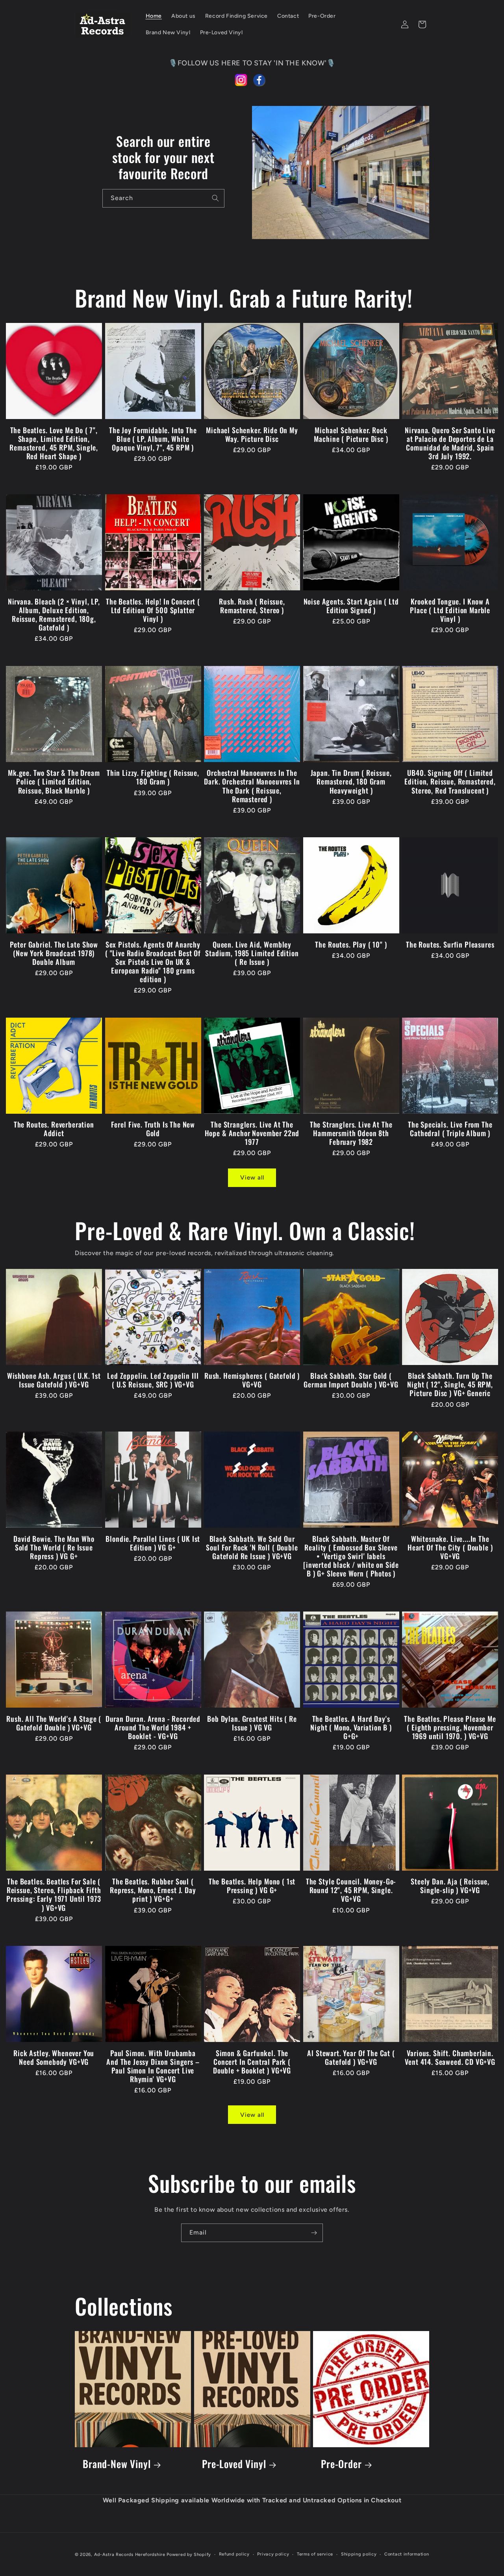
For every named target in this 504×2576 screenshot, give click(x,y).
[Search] (215, 198)
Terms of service (315, 2554)
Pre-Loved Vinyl (234, 2464)
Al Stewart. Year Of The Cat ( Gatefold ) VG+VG (351, 2057)
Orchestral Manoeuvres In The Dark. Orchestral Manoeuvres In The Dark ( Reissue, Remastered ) (252, 786)
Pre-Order (341, 2464)
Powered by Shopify (189, 2555)
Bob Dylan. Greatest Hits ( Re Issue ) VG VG (252, 1723)
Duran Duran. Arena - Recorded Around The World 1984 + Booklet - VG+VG (153, 1727)
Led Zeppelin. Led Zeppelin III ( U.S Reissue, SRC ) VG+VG (153, 1380)
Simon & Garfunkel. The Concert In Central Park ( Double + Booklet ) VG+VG (252, 2062)
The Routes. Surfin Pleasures (450, 944)
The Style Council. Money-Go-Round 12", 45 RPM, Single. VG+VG (351, 1890)
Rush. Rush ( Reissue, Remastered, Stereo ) (252, 606)
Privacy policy (273, 2554)
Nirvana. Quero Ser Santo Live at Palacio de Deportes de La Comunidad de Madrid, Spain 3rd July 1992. (450, 443)
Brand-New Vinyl (117, 2464)
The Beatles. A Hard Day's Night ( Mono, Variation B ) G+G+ (351, 1727)
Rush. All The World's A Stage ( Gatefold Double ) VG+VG (54, 1723)
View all (252, 1178)
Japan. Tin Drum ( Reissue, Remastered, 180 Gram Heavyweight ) (351, 781)
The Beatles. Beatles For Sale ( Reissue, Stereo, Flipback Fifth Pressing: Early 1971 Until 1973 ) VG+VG (54, 1894)
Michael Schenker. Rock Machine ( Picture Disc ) (351, 434)
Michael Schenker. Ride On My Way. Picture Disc (252, 434)
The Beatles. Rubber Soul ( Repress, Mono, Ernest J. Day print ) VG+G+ (153, 1890)
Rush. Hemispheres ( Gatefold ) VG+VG (252, 1380)
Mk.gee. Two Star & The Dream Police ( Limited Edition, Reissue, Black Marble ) (54, 781)
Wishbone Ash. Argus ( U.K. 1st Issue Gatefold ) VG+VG (54, 1380)
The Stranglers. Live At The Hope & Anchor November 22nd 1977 (252, 1133)
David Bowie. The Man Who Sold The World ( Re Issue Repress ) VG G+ (54, 1547)
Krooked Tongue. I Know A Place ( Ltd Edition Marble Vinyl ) (450, 610)
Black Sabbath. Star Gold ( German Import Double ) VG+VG (351, 1380)
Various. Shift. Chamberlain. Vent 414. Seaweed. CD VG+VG (450, 2057)
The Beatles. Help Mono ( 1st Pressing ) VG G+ (252, 1886)
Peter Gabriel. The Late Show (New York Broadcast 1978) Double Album (54, 953)
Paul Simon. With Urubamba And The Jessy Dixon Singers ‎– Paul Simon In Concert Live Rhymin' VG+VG (153, 2066)
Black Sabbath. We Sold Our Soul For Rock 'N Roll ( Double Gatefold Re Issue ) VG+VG (252, 1547)
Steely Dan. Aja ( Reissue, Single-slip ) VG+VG (450, 1886)
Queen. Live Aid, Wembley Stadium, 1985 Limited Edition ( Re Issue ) (252, 953)
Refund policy (234, 2554)
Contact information (407, 2554)
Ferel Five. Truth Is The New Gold (153, 1129)
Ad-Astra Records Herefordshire (130, 2555)
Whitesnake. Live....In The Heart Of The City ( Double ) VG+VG (450, 1547)
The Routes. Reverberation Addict (54, 1129)
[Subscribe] (314, 2233)
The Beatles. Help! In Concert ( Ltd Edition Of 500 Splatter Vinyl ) (153, 610)
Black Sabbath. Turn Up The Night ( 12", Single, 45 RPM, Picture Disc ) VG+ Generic (450, 1384)
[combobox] (163, 198)
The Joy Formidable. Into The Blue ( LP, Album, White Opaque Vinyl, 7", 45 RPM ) (153, 439)
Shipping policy (359, 2554)
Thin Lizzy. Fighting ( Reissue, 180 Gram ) (153, 777)
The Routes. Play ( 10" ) (351, 944)
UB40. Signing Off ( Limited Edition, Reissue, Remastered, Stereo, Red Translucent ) (450, 781)
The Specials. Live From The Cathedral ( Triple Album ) (450, 1129)
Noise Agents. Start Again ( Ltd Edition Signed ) (351, 606)
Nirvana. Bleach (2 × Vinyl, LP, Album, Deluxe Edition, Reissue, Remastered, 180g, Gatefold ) (54, 614)
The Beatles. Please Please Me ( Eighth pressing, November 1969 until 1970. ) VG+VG (450, 1727)
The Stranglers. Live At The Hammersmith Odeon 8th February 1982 (351, 1133)
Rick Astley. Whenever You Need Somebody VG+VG (54, 2057)
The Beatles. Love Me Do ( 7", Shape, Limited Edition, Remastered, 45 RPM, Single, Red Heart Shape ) (54, 443)
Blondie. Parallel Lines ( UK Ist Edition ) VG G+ (153, 1543)
